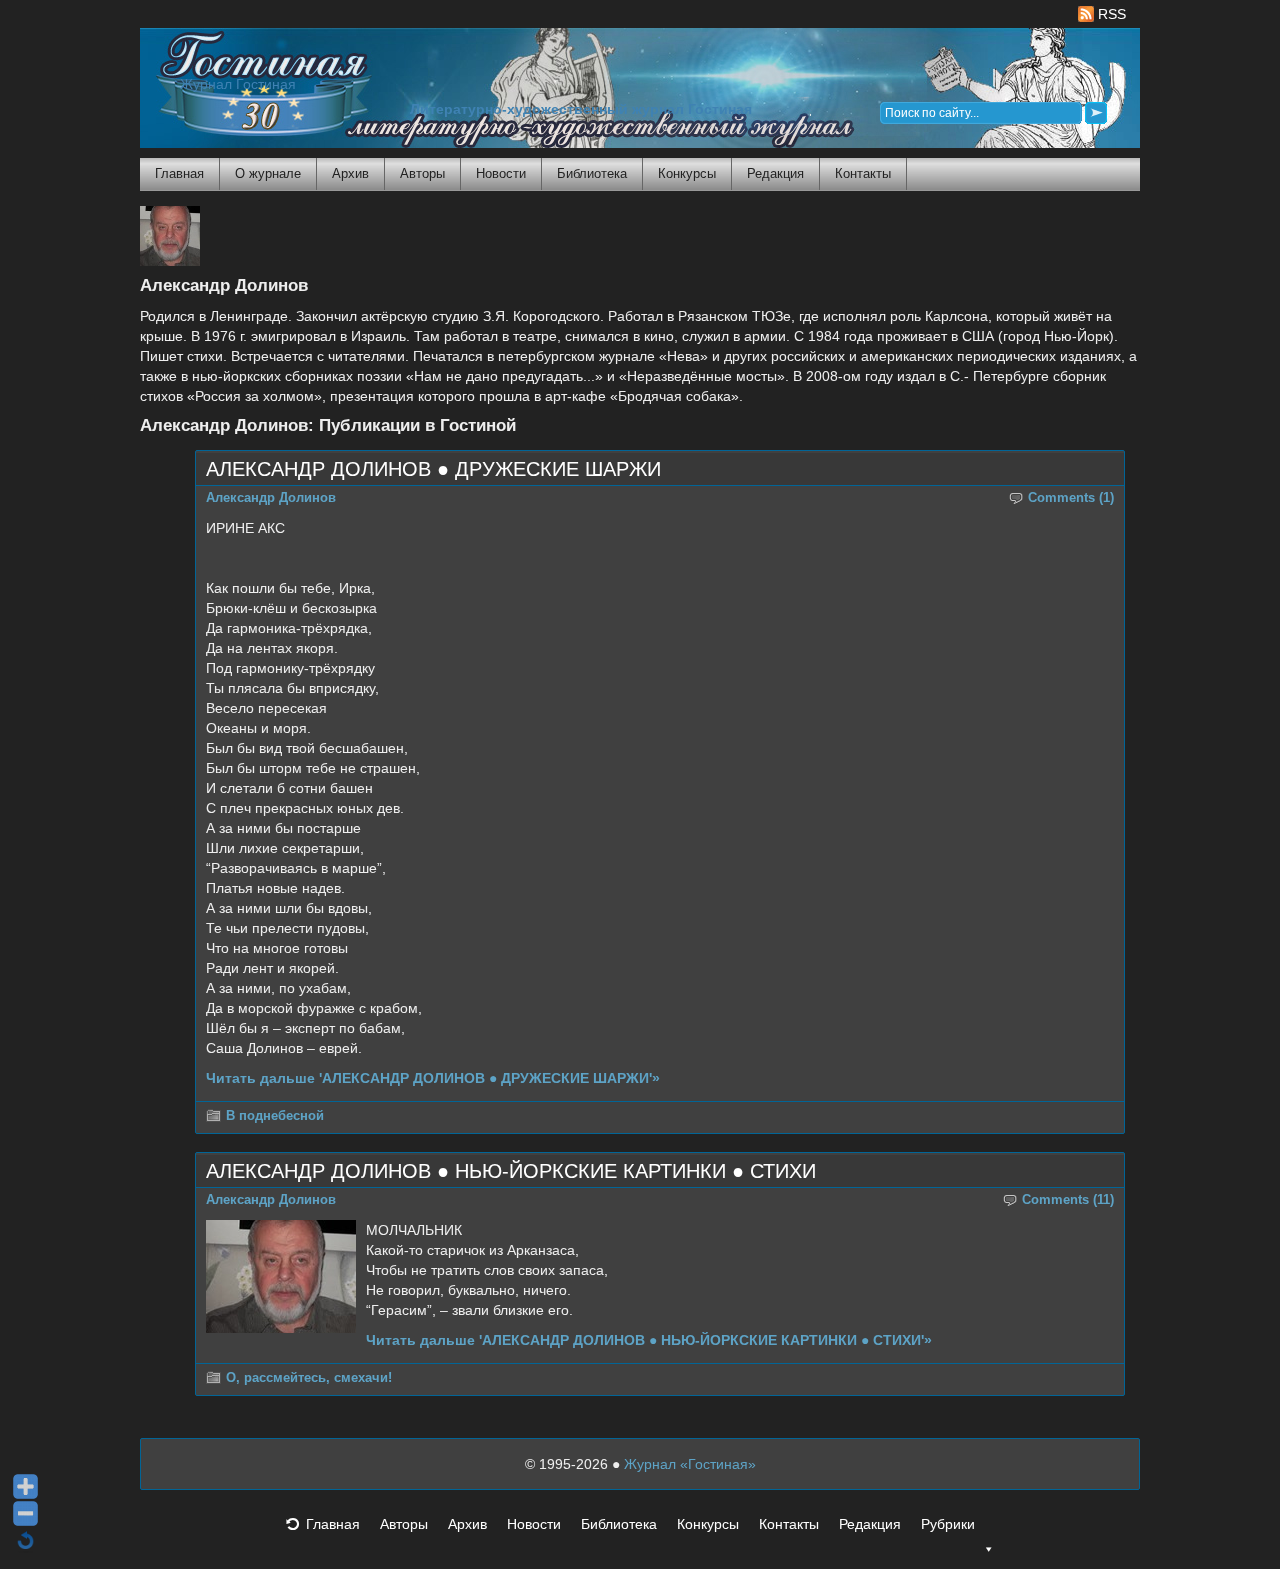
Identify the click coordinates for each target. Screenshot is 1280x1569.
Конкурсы (687, 173)
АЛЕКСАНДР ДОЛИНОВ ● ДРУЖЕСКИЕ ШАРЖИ (433, 469)
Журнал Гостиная (238, 84)
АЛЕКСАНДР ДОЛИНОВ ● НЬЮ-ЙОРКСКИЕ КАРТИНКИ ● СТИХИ (511, 1171)
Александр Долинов (271, 498)
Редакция (775, 173)
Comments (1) (1071, 498)
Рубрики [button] (948, 1524)
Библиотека (592, 173)
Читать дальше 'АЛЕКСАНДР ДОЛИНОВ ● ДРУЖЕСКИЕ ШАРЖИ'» (433, 1078)
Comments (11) (1068, 1200)
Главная (179, 173)
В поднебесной (275, 1116)
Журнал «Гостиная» (690, 1464)
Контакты (863, 173)
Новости (501, 173)
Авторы (422, 173)
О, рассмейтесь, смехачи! (309, 1378)
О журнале (268, 173)
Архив (350, 173)
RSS (1110, 14)
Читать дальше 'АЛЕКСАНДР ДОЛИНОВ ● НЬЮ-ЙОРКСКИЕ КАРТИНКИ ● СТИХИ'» (649, 1340)
